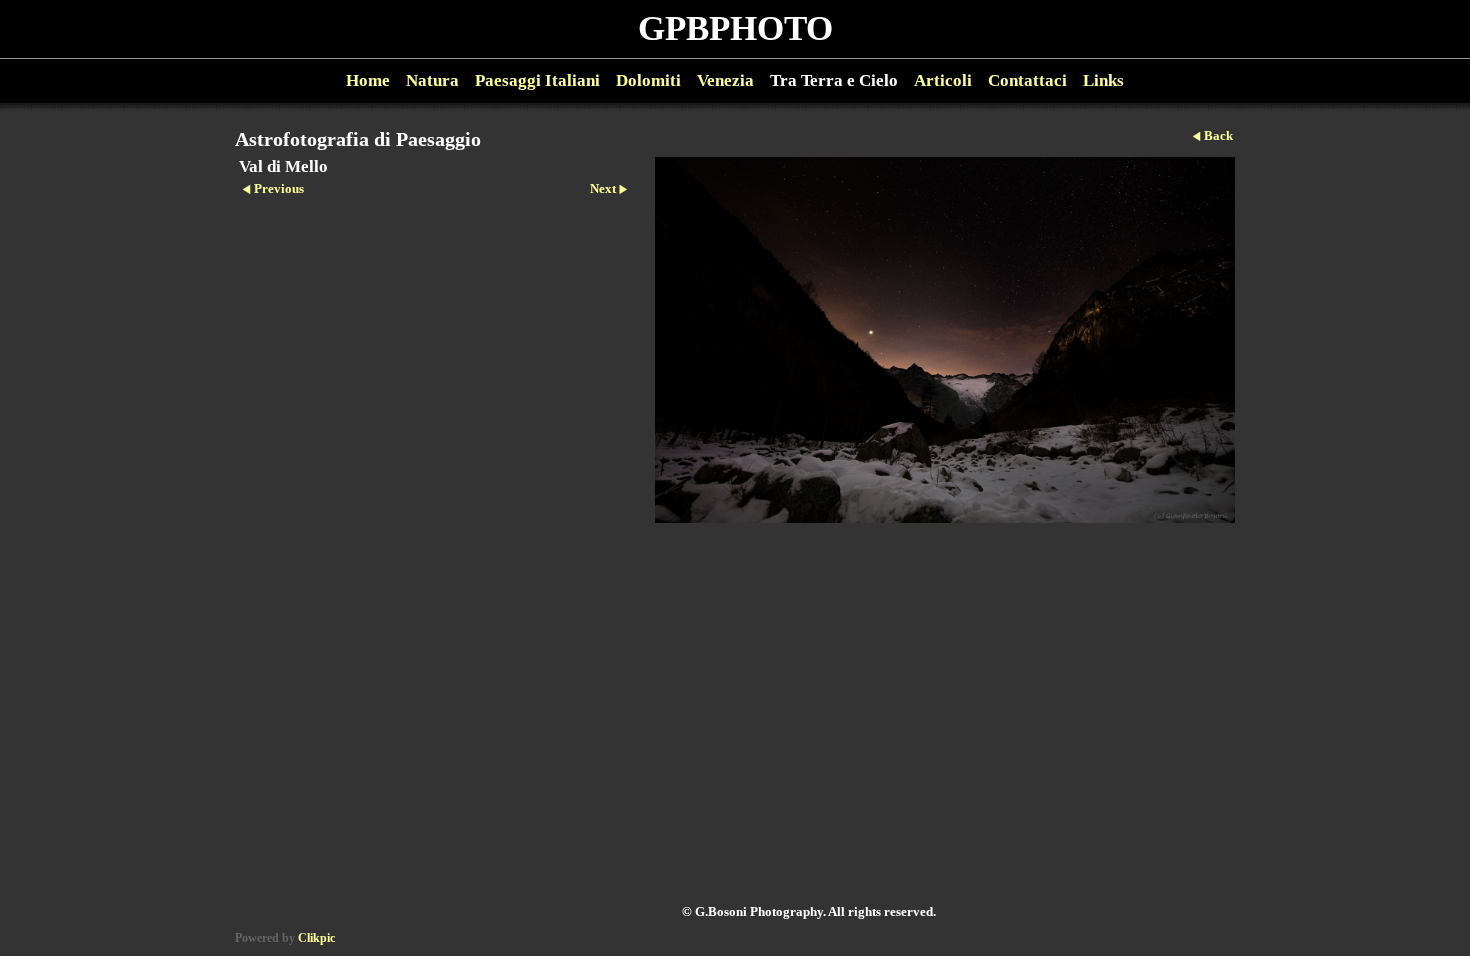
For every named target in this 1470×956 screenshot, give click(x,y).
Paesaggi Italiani (537, 80)
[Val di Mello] (945, 340)
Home (368, 80)
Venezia (725, 80)
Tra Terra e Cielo (834, 80)
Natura (432, 80)
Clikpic (316, 938)
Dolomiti (648, 80)
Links (1103, 80)
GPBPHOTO (735, 28)
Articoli (943, 80)
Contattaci (1027, 80)
